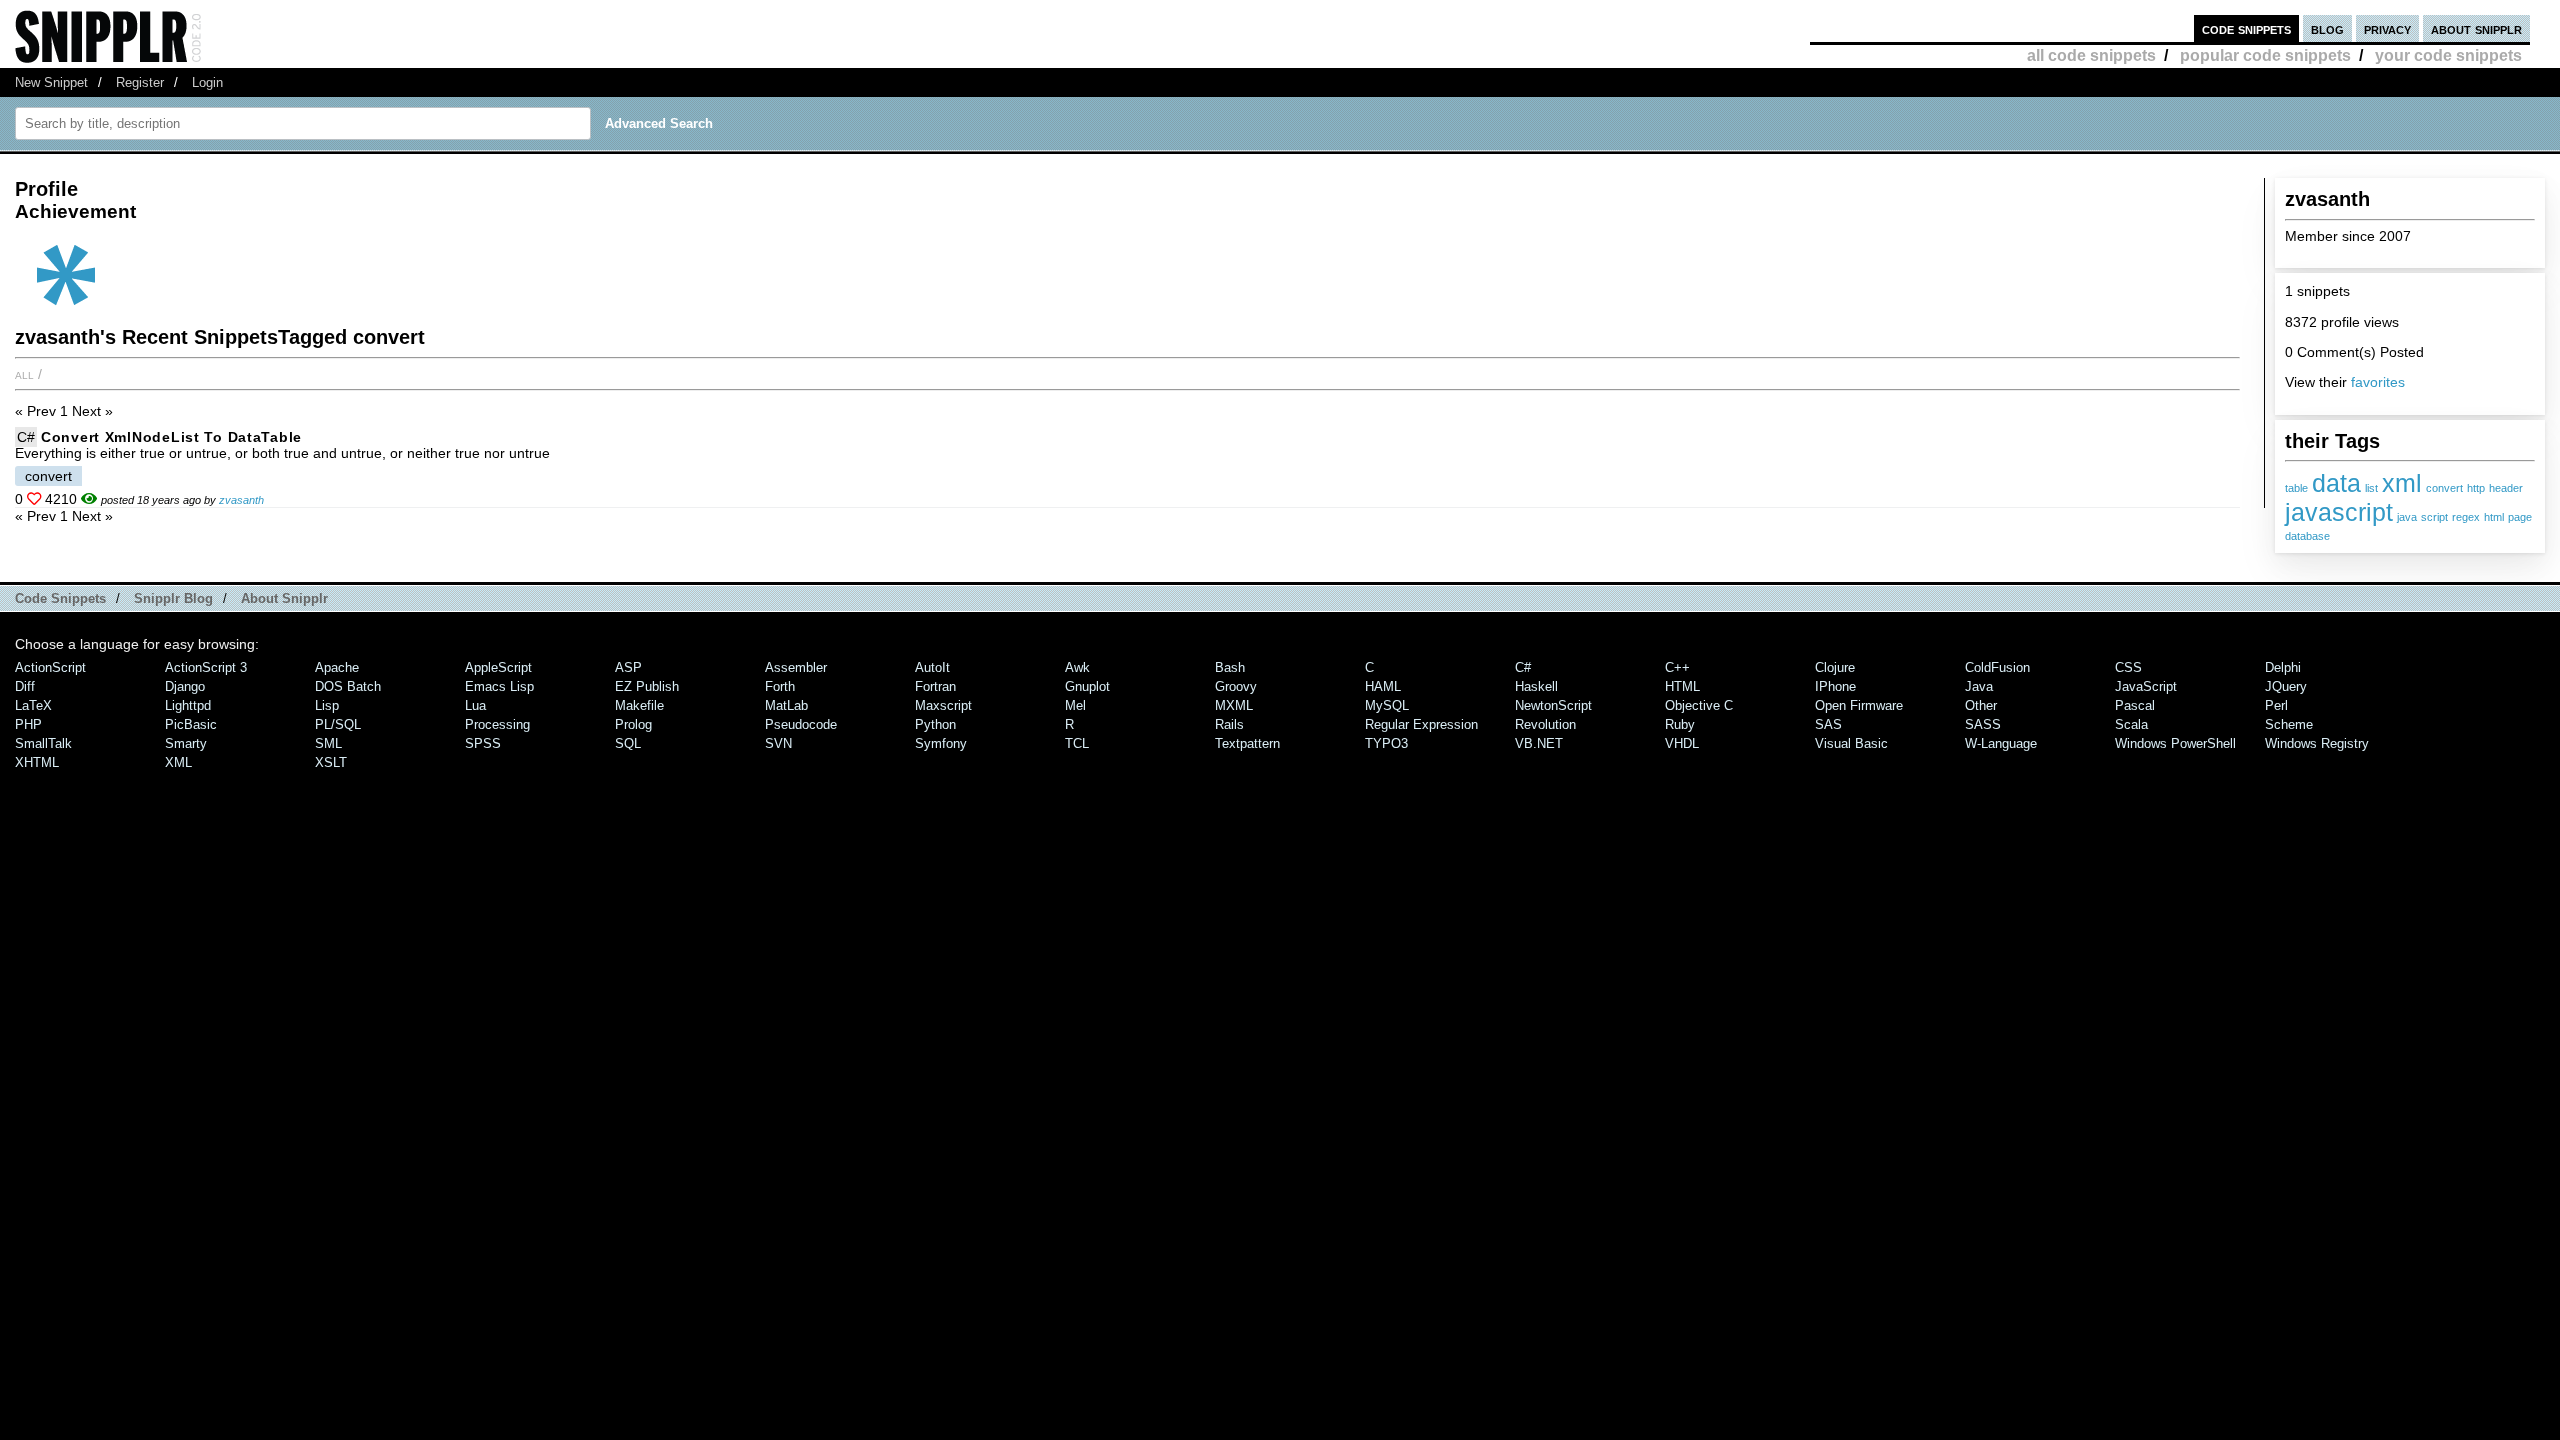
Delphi (2283, 667)
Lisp (327, 705)
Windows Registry (2317, 743)
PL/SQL (338, 724)
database (2307, 536)
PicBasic (191, 724)
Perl (2276, 705)
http (2476, 488)
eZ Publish (647, 686)
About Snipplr (284, 598)
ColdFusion (1997, 667)
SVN (778, 743)
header (2506, 488)
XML (178, 762)
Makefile (639, 705)
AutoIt (932, 667)
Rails (1229, 724)
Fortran (935, 686)
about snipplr (2476, 28)
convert (2444, 488)
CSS (2128, 667)
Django (185, 686)
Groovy (1236, 686)
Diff (25, 686)
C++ (1677, 667)
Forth (780, 686)
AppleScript (498, 667)
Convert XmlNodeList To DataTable (171, 437)
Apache (337, 667)
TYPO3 (1386, 743)
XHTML (37, 762)
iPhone (1835, 686)
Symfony (941, 743)
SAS (1828, 724)
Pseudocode (801, 724)
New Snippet (51, 82)
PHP (28, 724)
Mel (1075, 705)
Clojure (1835, 667)
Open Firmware (1859, 705)
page (2520, 517)
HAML (1383, 686)
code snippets (2246, 28)
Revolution (1545, 724)
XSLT (331, 762)
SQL (628, 743)
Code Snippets (60, 598)
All (24, 374)
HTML (1682, 686)
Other (1981, 705)
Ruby (1680, 724)
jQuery (2286, 686)
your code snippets (2448, 55)
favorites (2378, 382)
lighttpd (188, 705)
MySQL (1387, 705)
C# (26, 437)
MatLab (786, 705)
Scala (2131, 724)
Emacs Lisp (499, 686)
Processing (497, 724)
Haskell (1536, 686)
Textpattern (1247, 743)
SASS (1983, 724)
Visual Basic (1851, 743)
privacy (2387, 28)
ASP (628, 667)
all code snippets (2091, 55)
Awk (1077, 667)
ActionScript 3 (206, 667)
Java (1979, 686)
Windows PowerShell (2175, 743)
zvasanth (241, 500)
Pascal (2135, 705)
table (2296, 488)
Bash (1230, 667)
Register (140, 82)
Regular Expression (1421, 724)
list (2371, 488)
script (2434, 517)
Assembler (796, 667)
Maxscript (943, 705)
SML (328, 743)
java (2407, 517)
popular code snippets (2265, 55)
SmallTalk (43, 743)
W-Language (2001, 743)
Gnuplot (1087, 686)
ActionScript (50, 667)
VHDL (1682, 743)
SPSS (483, 743)
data (2336, 483)
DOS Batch (348, 686)
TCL (1077, 743)
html (2494, 517)
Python (935, 724)
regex (2466, 517)
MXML (1234, 705)
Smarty (186, 743)
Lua (475, 705)
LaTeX (33, 705)
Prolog (633, 724)
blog (2327, 28)
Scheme (2289, 724)
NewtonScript (1553, 705)
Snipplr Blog (173, 598)
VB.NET (1539, 743)
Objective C (1699, 705)
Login (207, 82)
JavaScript (2146, 686)
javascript (2339, 512)
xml (2402, 483)
